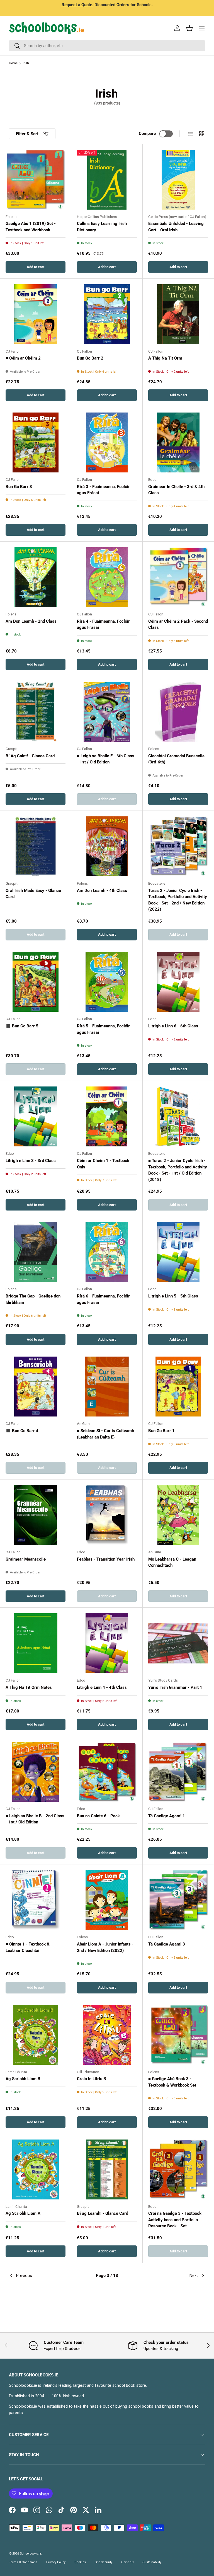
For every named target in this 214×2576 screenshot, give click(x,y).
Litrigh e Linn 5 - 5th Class (173, 1296)
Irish (26, 63)
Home (13, 63)
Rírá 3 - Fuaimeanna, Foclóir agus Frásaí (103, 490)
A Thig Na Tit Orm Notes (29, 1687)
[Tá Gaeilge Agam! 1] (178, 1772)
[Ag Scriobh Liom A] (36, 2169)
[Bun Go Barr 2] (107, 314)
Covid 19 (127, 2562)
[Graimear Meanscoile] (36, 1515)
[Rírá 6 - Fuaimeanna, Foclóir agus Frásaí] (107, 1252)
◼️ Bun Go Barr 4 (22, 1431)
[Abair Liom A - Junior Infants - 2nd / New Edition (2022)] (107, 1900)
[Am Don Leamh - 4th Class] (107, 846)
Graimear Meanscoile (26, 1559)
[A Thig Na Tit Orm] (178, 314)
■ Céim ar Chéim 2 (23, 358)
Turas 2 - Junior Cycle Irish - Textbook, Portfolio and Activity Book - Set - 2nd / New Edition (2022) (178, 900)
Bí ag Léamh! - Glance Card (103, 2213)
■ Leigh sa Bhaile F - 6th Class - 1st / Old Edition (106, 759)
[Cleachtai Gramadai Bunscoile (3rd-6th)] (178, 712)
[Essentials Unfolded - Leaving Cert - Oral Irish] (178, 180)
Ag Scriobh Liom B (23, 2079)
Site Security (104, 2562)
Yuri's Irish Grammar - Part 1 (175, 1687)
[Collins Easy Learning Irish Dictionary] (107, 180)
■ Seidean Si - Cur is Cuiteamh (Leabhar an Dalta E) (105, 1434)
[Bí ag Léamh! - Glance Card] (107, 2169)
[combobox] (107, 46)
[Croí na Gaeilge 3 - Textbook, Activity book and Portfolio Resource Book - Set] (178, 2169)
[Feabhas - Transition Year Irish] (107, 1515)
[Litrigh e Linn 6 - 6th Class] (178, 982)
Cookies (80, 2562)
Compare (147, 134)
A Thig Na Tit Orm (165, 358)
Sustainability (152, 2562)
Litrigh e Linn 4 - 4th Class (102, 1687)
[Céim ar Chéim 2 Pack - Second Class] (178, 577)
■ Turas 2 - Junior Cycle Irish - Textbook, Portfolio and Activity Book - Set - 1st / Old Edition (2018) (178, 1170)
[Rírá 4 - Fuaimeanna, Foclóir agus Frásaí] (107, 577)
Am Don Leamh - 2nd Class (31, 621)
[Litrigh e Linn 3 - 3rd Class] (36, 1116)
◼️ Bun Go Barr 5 (22, 1026)
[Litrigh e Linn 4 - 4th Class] (107, 1643)
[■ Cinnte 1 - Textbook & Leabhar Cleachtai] (36, 1900)
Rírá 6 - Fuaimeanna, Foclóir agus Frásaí (103, 1299)
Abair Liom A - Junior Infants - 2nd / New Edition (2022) (105, 1947)
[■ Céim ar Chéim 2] (36, 314)
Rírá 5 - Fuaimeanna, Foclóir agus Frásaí (103, 1029)
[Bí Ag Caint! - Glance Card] (36, 712)
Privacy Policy (56, 2562)
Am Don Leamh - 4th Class (102, 891)
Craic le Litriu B (92, 2079)
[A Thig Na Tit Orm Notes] (36, 1643)
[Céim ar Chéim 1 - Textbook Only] (107, 1116)
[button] (189, 28)
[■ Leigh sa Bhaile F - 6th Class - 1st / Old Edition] (107, 712)
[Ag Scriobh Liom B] (36, 2035)
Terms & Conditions (23, 2562)
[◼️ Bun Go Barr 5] (36, 982)
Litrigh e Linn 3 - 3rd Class (31, 1161)
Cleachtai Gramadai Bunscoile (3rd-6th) (176, 759)
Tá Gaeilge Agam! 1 (167, 1816)
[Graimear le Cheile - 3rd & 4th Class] (178, 442)
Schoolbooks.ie (31, 2554)
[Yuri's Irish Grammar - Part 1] (178, 1643)
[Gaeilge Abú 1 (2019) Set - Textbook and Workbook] (36, 180)
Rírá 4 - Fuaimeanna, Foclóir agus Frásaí (103, 624)
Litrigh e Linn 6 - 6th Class (173, 1026)
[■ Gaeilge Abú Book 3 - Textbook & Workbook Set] (178, 2035)
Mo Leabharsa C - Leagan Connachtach (172, 1562)
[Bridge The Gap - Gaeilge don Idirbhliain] (36, 1252)
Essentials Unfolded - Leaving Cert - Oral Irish (176, 227)
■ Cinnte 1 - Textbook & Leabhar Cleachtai (28, 1947)
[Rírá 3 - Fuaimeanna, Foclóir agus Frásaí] (107, 442)
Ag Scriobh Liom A (23, 2213)
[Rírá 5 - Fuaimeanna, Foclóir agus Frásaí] (107, 982)
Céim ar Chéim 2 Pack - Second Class (178, 624)
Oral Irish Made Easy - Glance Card (33, 894)
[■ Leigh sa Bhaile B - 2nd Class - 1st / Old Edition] (36, 1772)
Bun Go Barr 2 (90, 358)
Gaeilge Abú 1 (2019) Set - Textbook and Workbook (31, 227)
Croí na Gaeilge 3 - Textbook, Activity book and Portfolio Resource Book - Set (175, 2220)
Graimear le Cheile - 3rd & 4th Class (176, 490)
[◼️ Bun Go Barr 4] (36, 1387)
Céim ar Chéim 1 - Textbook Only (103, 1164)
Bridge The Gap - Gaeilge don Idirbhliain (33, 1299)
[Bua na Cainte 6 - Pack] (107, 1772)
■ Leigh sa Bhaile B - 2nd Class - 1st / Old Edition (35, 1819)
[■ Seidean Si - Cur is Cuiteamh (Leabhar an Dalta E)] (107, 1387)
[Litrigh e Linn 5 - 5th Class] (178, 1252)
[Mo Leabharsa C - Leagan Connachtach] (178, 1515)
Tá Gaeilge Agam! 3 (167, 1944)
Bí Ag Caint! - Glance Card (30, 756)
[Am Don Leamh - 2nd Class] (36, 577)
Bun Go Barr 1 (161, 1431)
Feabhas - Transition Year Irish (106, 1559)
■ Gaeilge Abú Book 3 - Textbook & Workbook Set (172, 2082)
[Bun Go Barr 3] (36, 442)
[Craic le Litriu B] (107, 2035)
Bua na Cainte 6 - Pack (98, 1816)
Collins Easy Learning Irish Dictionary (102, 227)
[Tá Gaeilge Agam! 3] (178, 1900)
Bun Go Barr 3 (19, 487)
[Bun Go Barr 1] (178, 1387)
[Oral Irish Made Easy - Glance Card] (36, 846)
